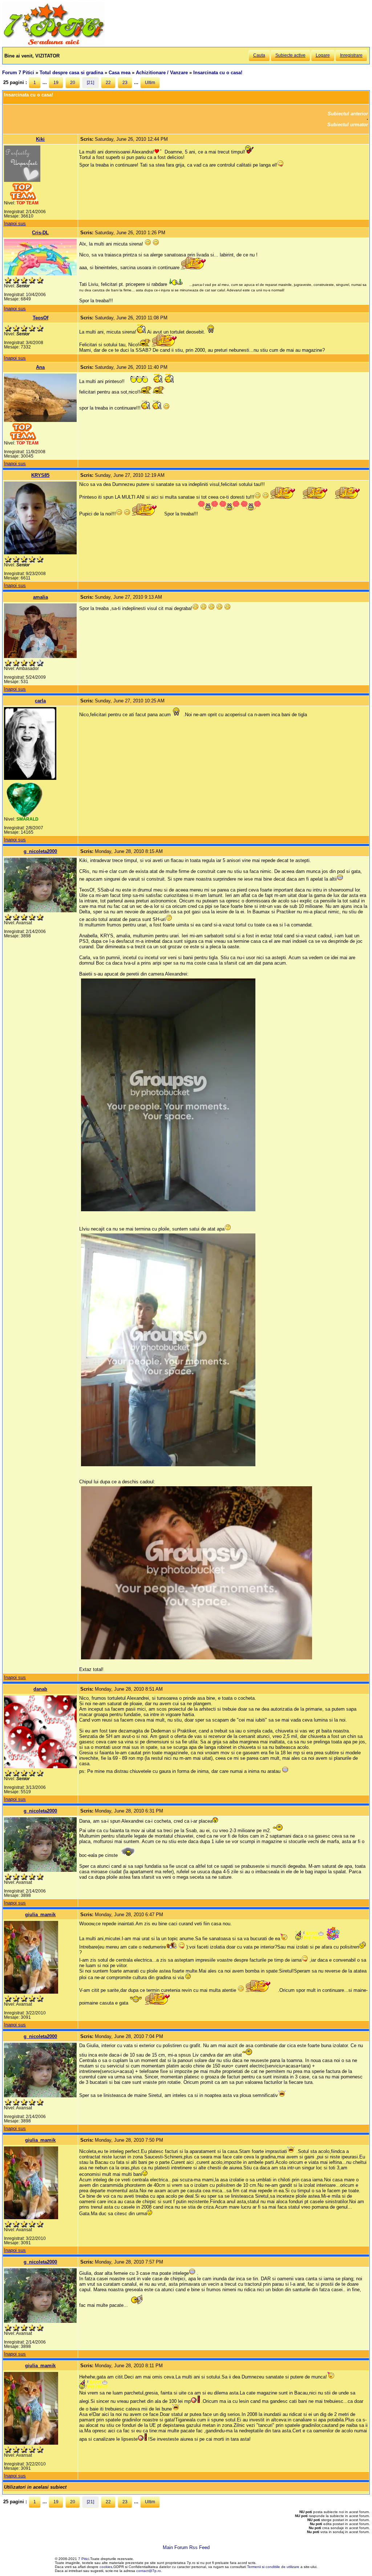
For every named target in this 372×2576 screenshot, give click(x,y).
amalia (41, 597)
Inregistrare (351, 55)
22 (108, 83)
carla (40, 701)
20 (73, 83)
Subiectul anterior (348, 114)
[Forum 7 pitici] (53, 44)
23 (125, 83)
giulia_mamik (40, 1915)
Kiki (40, 139)
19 (56, 83)
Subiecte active (290, 55)
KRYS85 (40, 475)
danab (40, 1689)
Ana (40, 367)
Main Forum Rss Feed (186, 2547)
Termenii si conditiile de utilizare (273, 2567)
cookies (106, 2567)
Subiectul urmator (348, 125)
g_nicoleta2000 (40, 851)
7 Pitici (84, 2559)
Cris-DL (40, 233)
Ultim (150, 83)
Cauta (259, 55)
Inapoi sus (15, 224)
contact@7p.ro (149, 2571)
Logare (323, 55)
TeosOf (41, 318)
